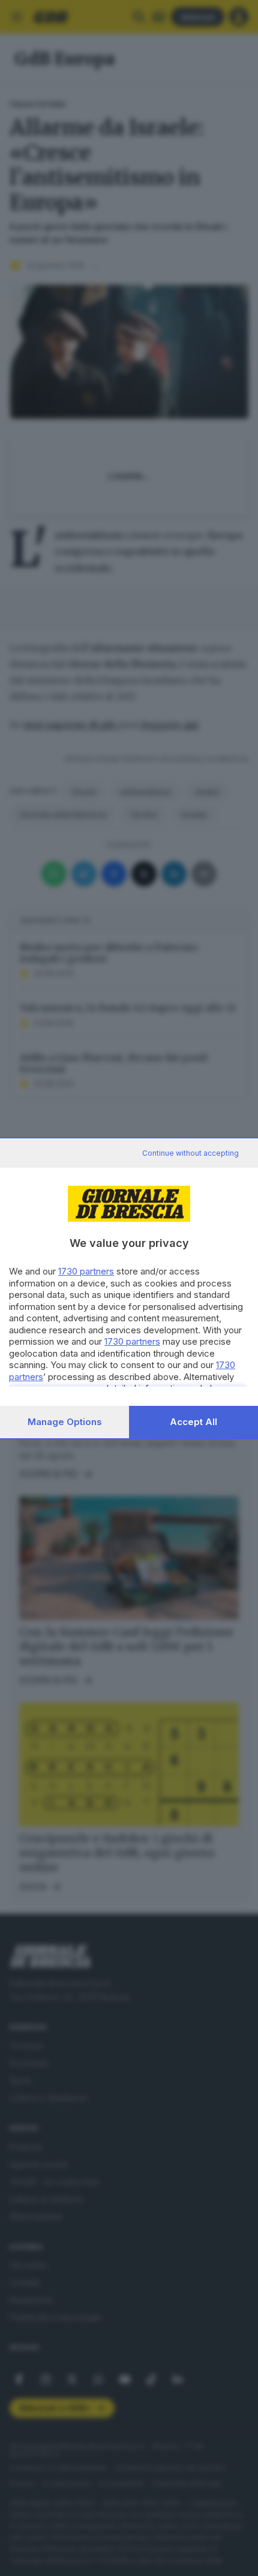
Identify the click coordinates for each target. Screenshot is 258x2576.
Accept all (193, 1422)
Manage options (65, 1422)
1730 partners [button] (86, 1271)
